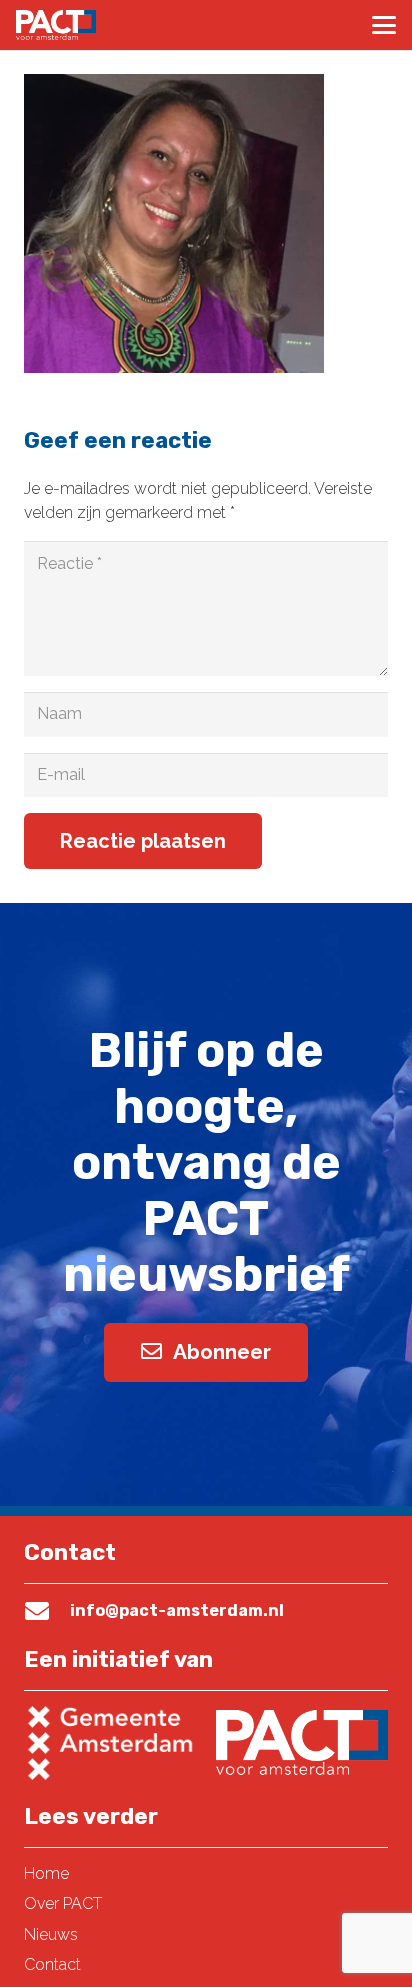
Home (46, 1873)
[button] (384, 25)
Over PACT (63, 1903)
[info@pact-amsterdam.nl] (47, 1611)
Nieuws (51, 1934)
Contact (52, 1964)
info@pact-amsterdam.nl (177, 1610)
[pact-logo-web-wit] (56, 25)
